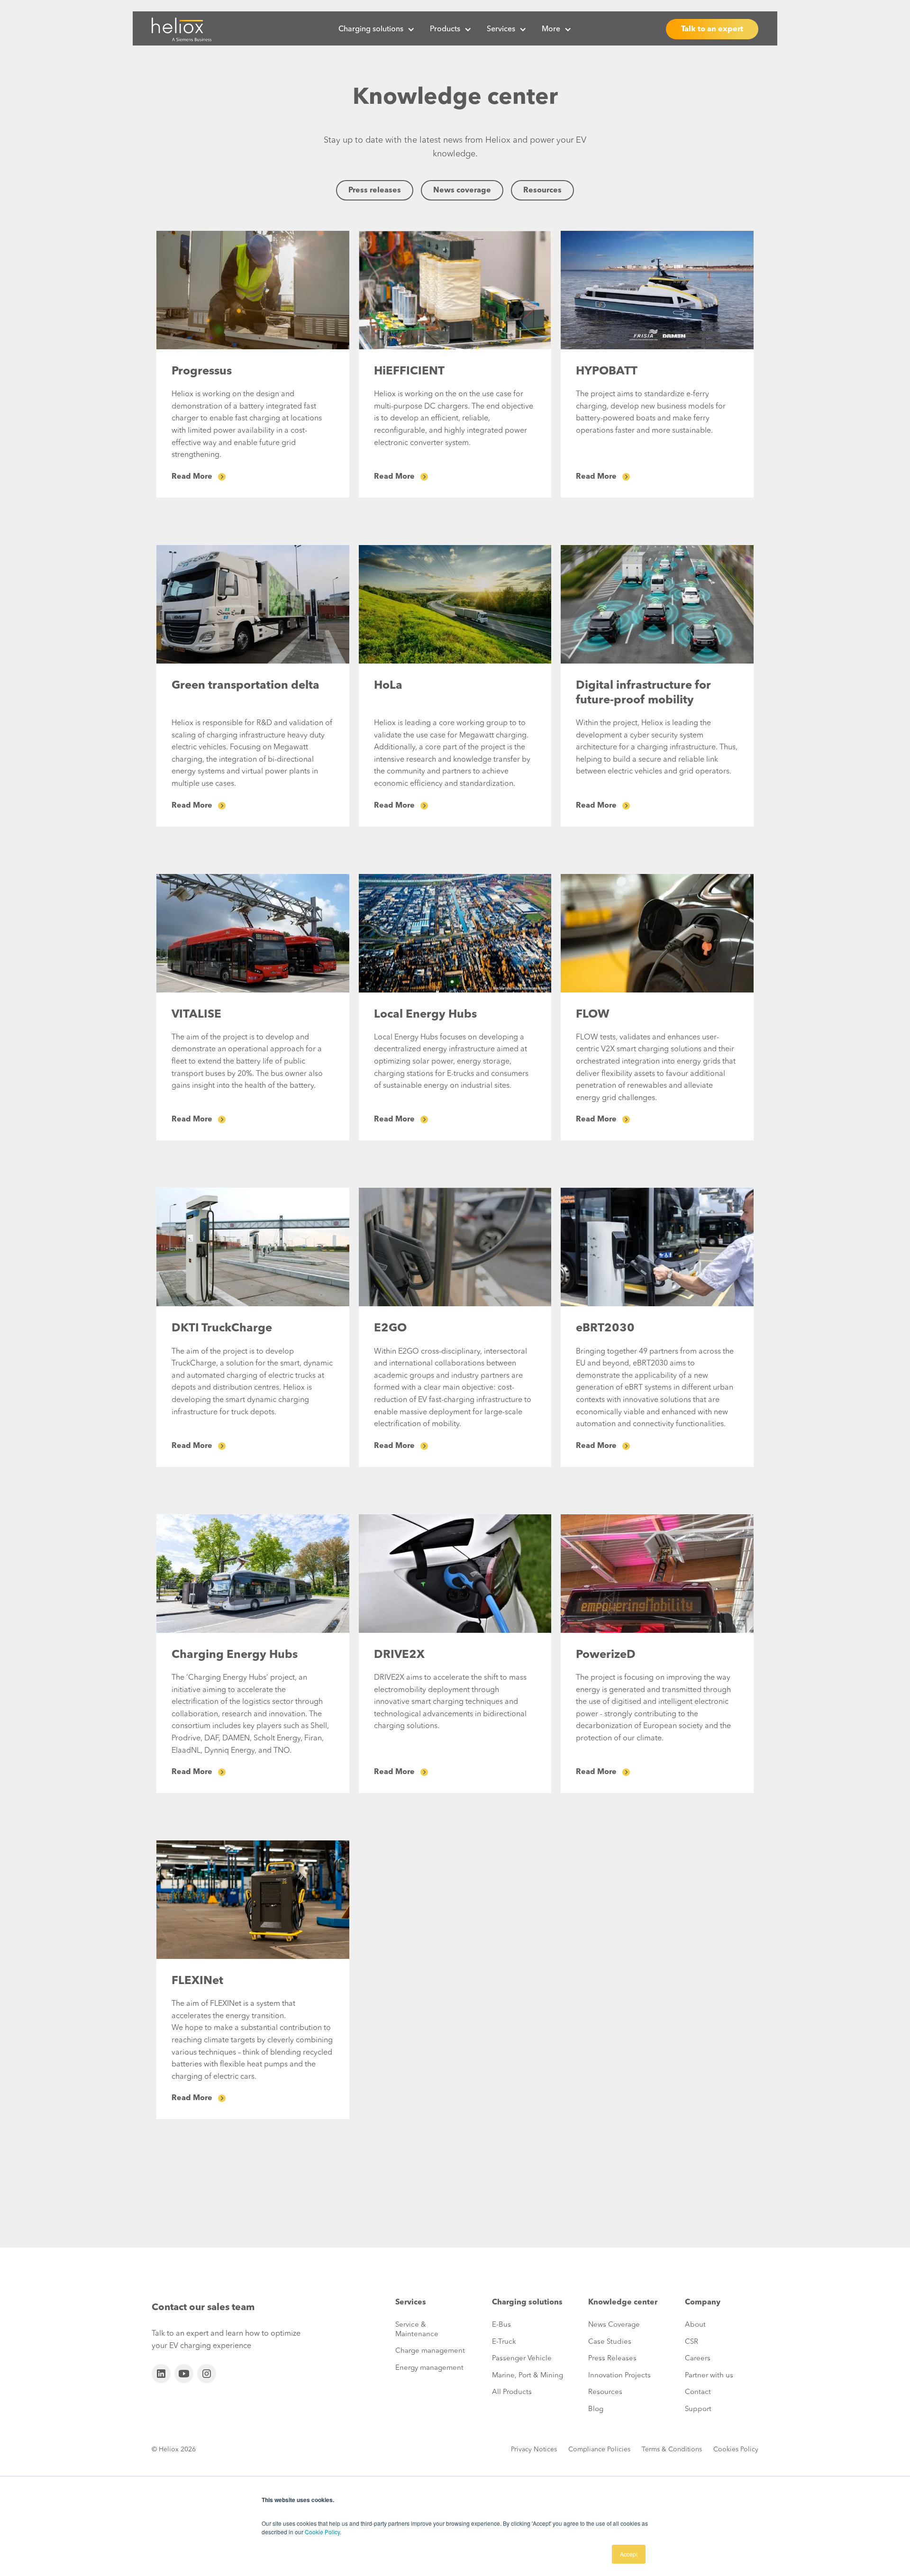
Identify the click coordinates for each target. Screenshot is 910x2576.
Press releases (375, 191)
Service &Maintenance (417, 2330)
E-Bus (501, 2325)
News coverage (462, 191)
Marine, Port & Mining (528, 2376)
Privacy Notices (534, 2449)
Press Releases (612, 2359)
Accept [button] (629, 2554)
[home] (182, 29)
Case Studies (610, 2342)
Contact (698, 2392)
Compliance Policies (599, 2449)
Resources (542, 191)
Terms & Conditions (672, 2449)
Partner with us (709, 2376)
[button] (377, 29)
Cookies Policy (736, 2449)
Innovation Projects (619, 2376)
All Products (512, 2392)
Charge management (430, 2351)
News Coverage (614, 2325)
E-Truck (504, 2342)
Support (698, 2409)
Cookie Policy (322, 2532)
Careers (698, 2359)
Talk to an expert (712, 29)
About (695, 2325)
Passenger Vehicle (522, 2359)
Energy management (429, 2368)
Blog (596, 2409)
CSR (692, 2342)
